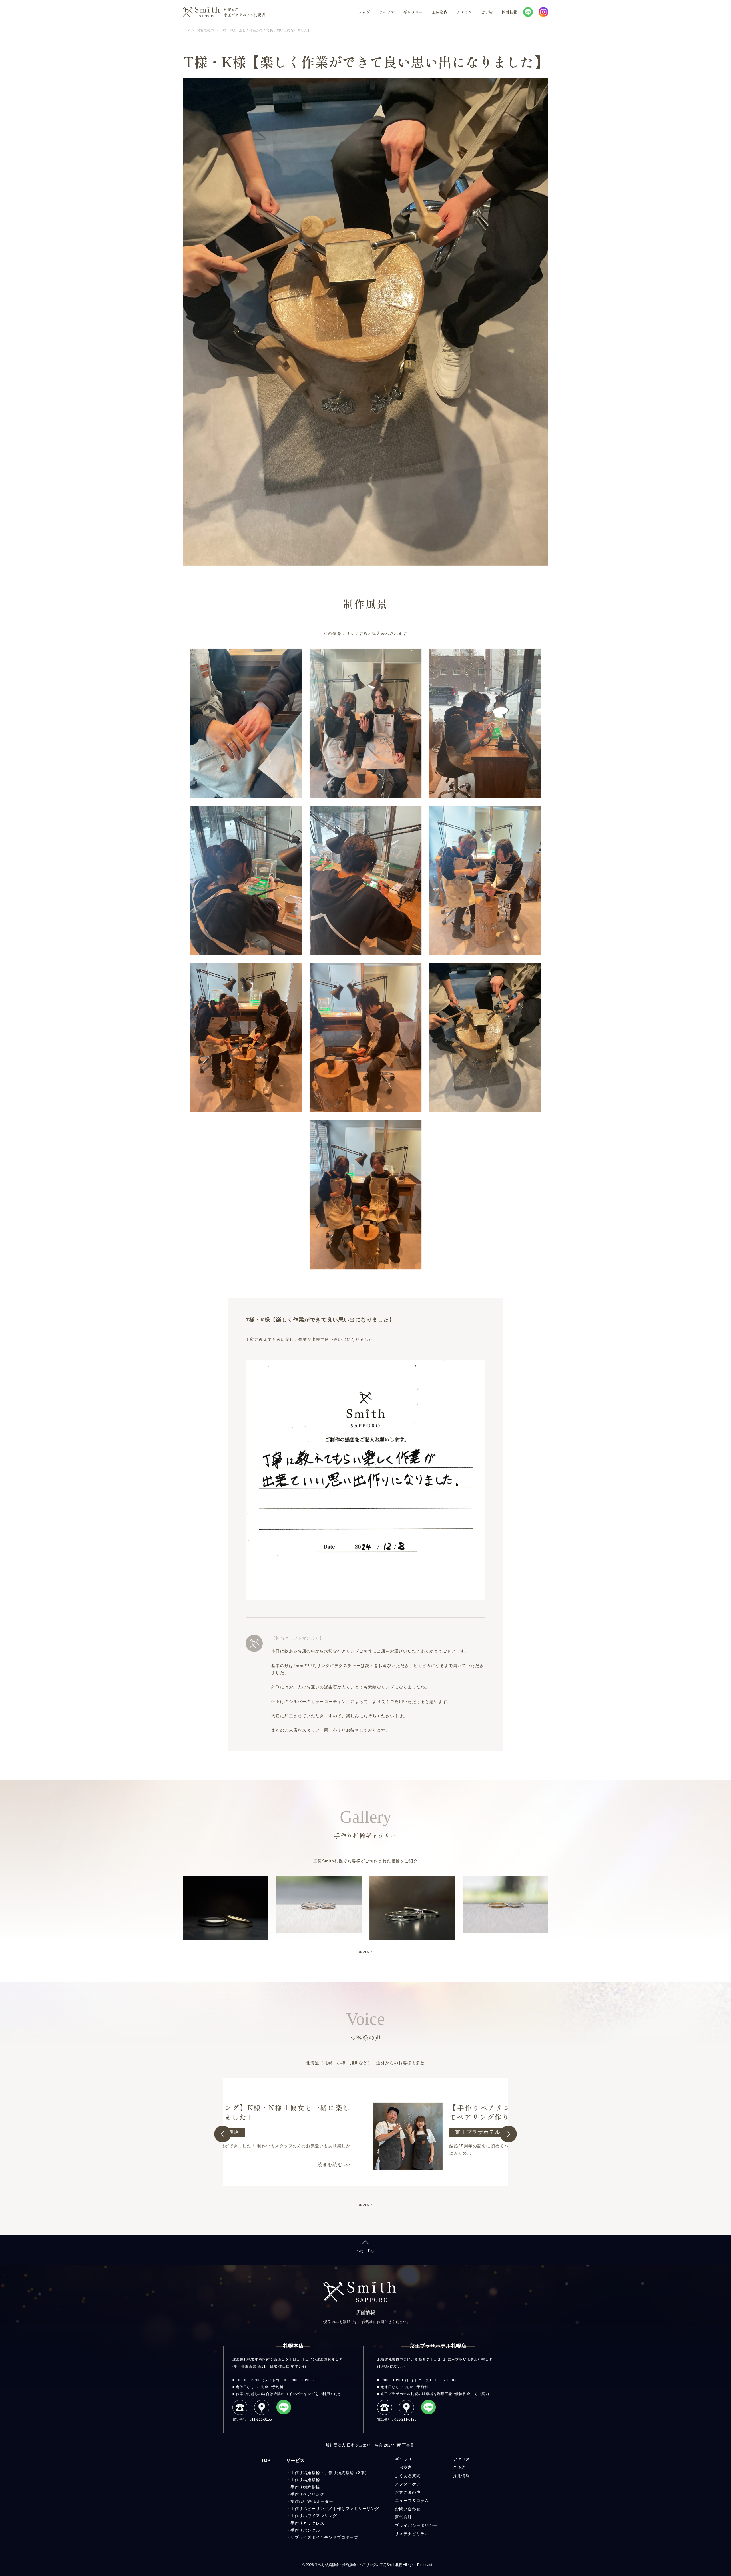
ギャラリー (413, 12)
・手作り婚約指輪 (303, 2506)
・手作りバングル (303, 2549)
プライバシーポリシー (416, 2544)
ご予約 (487, 12)
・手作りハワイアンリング (312, 2534)
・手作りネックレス (305, 2542)
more (364, 1951)
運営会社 (403, 2536)
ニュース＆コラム (412, 2519)
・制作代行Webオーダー (310, 2520)
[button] (223, 2134)
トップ (364, 12)
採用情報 (509, 12)
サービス (387, 12)
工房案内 (440, 12)
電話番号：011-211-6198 (397, 2419)
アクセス (464, 12)
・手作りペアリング (305, 2513)
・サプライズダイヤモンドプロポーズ (322, 2556)
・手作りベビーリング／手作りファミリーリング (333, 2527)
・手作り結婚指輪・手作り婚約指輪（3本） (328, 2491)
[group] (365, 2132)
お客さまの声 (408, 2511)
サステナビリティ (412, 2552)
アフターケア (408, 2503)
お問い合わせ (408, 2527)
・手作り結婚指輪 (303, 2498)
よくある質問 (408, 2494)
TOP (266, 2479)
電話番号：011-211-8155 (252, 2419)
